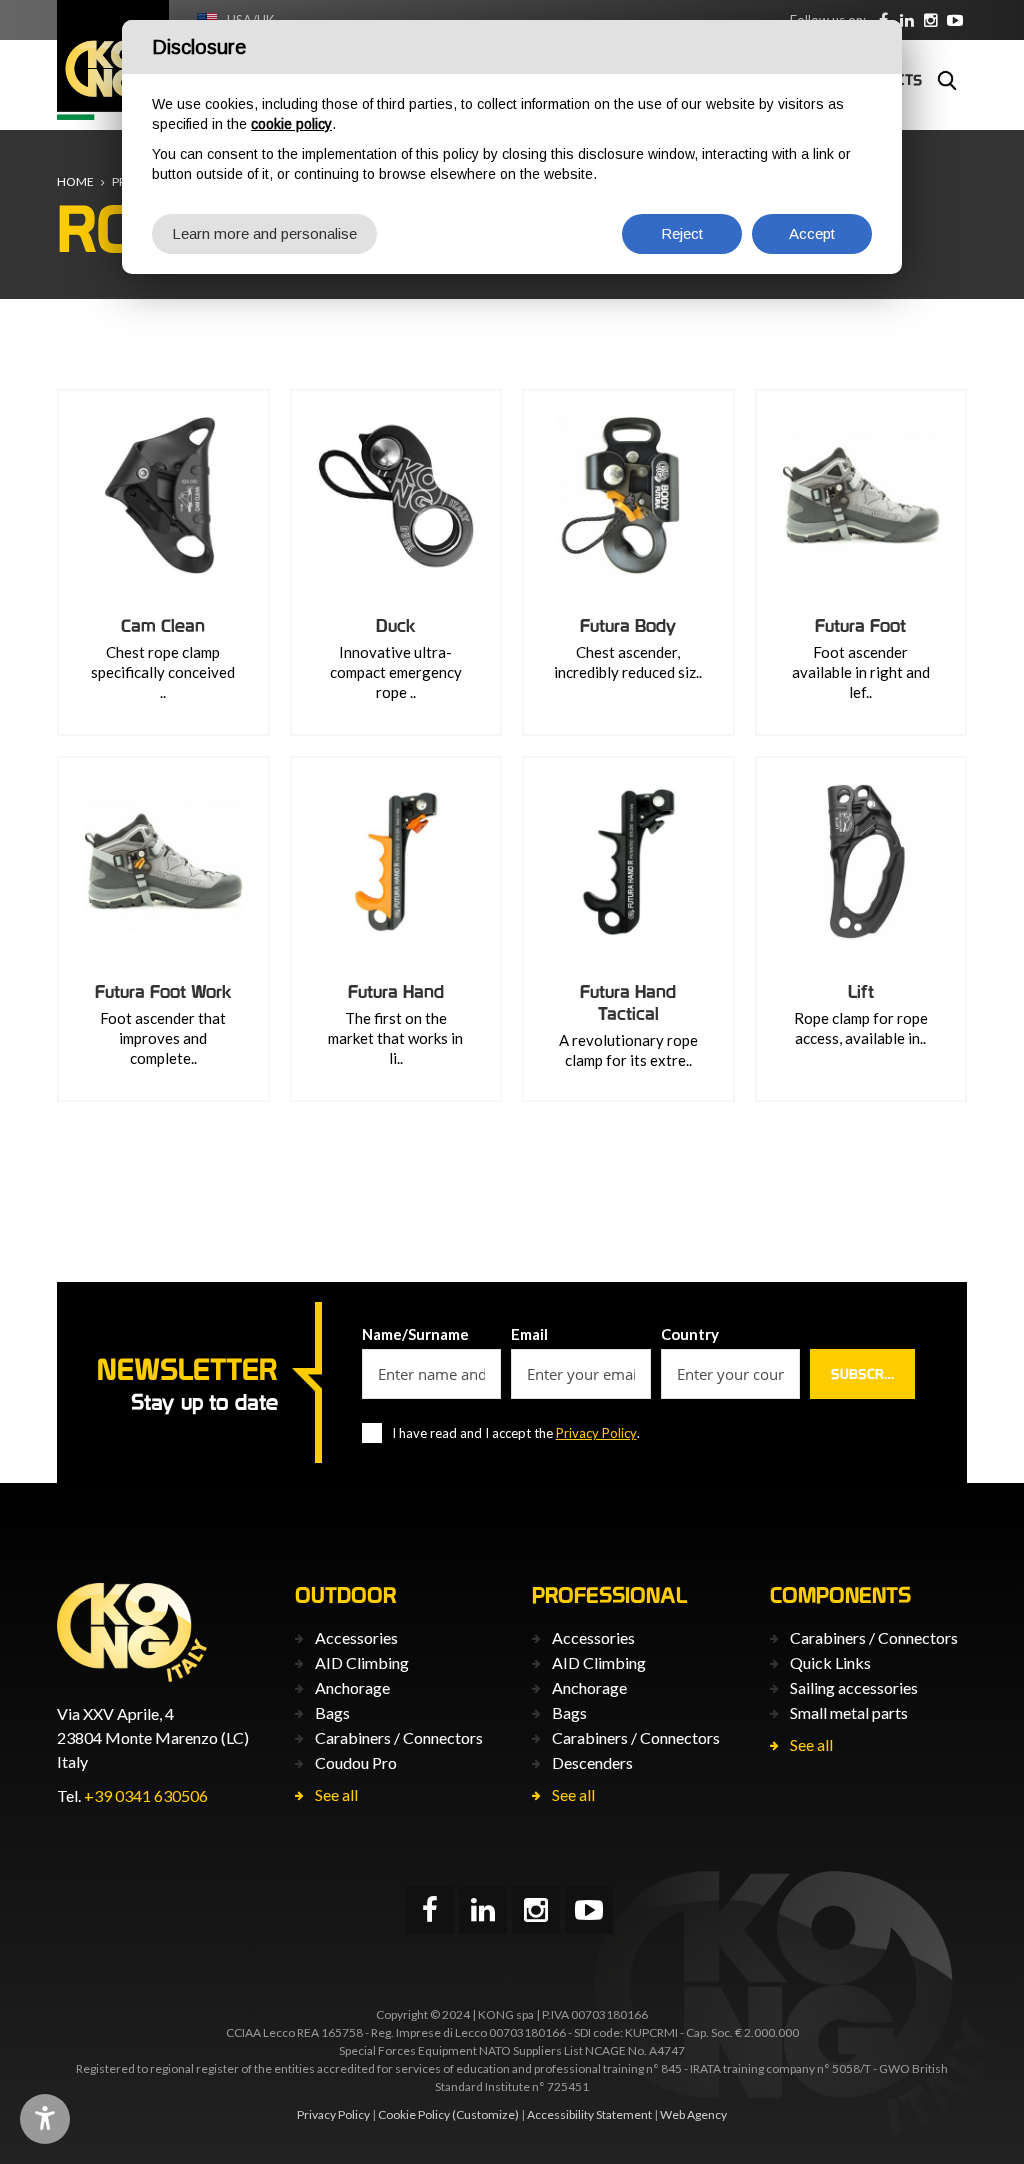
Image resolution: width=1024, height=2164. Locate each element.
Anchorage (352, 1687)
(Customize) (485, 2114)
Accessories (356, 1637)
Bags (332, 1712)
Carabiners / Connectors (399, 1737)
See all (336, 1794)
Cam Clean (163, 625)
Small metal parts (849, 1712)
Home (75, 181)
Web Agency (693, 2114)
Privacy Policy (596, 1433)
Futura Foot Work (163, 991)
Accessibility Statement (589, 2114)
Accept (812, 233)
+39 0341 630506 (146, 1795)
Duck (396, 625)
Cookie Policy (414, 2114)
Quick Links (830, 1662)
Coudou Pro (356, 1762)
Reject (682, 233)
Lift (861, 991)
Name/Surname (415, 1334)
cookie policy (291, 124)
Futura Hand (396, 991)
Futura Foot (860, 625)
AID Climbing (362, 1662)
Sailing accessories (854, 1687)
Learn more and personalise (264, 233)
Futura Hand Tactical (628, 1002)
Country (690, 1334)
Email (529, 1334)
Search (947, 80)
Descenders (592, 1762)
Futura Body (628, 625)
